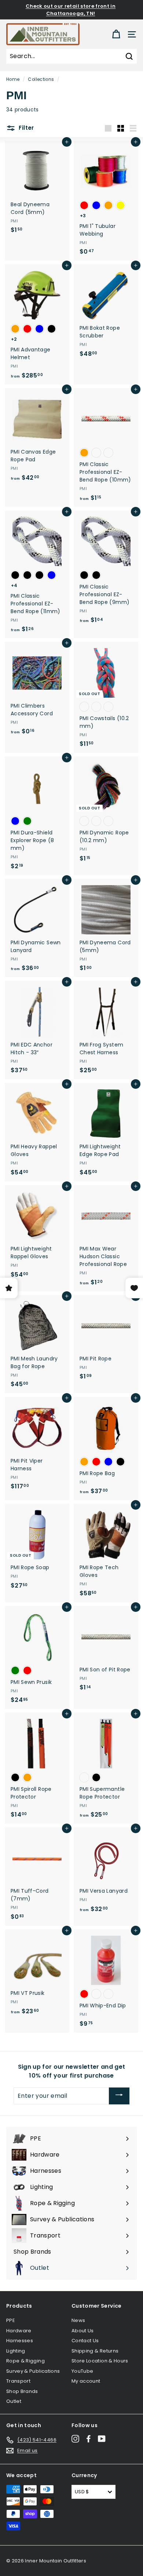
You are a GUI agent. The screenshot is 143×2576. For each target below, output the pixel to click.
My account (86, 2381)
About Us (83, 2331)
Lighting (16, 2351)
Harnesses (20, 2341)
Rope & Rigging (25, 2361)
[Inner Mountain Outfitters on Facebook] (89, 2439)
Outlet (14, 2401)
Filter (26, 128)
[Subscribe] (119, 2096)
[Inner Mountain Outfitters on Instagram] (75, 2439)
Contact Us (85, 2341)
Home (13, 79)
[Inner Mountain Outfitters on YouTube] (102, 2439)
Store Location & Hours (100, 2361)
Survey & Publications (33, 2371)
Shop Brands (22, 2391)
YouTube (82, 2371)
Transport (18, 2381)
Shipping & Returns (95, 2351)
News (78, 2320)
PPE (11, 2320)
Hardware (19, 2331)
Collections (41, 79)
